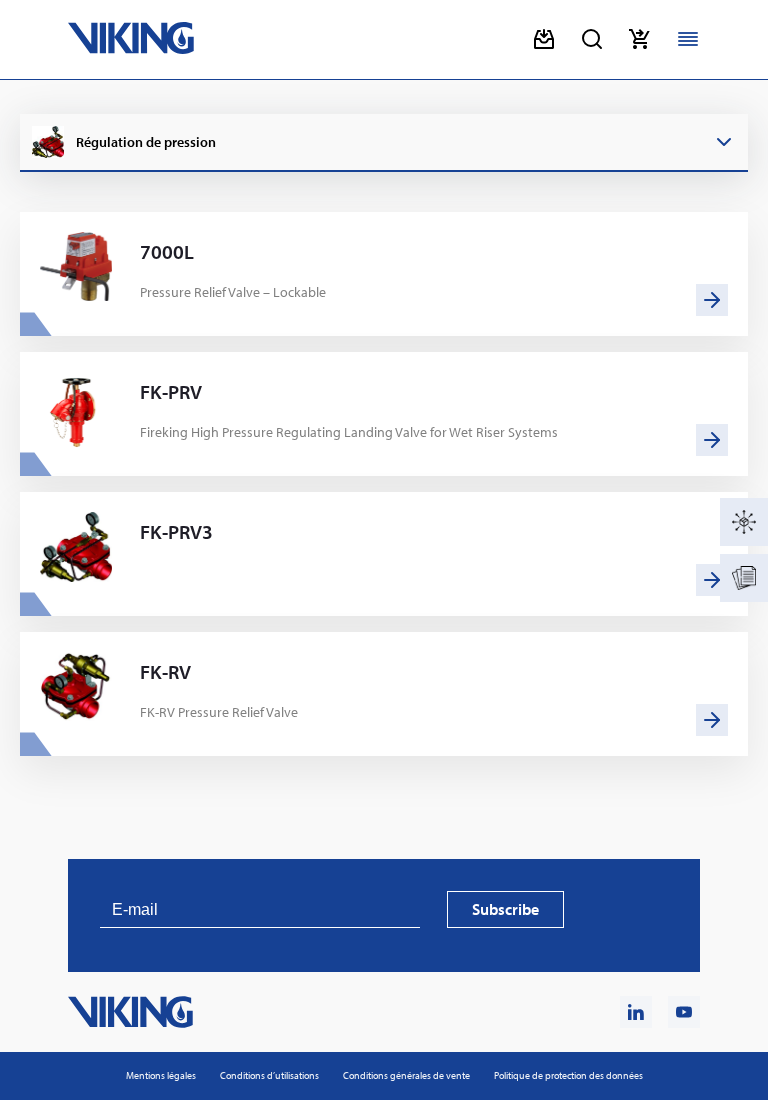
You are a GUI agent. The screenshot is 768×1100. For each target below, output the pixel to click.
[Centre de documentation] (744, 578)
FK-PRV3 (176, 532)
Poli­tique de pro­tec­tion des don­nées (568, 1075)
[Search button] (592, 39)
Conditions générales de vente (406, 1075)
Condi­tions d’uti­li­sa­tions (269, 1075)
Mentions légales (161, 1075)
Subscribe (505, 909)
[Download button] (544, 39)
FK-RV (165, 672)
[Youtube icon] (684, 1012)
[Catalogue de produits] (744, 522)
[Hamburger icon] (688, 39)
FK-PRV (171, 392)
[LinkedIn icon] (636, 1012)
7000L (167, 252)
